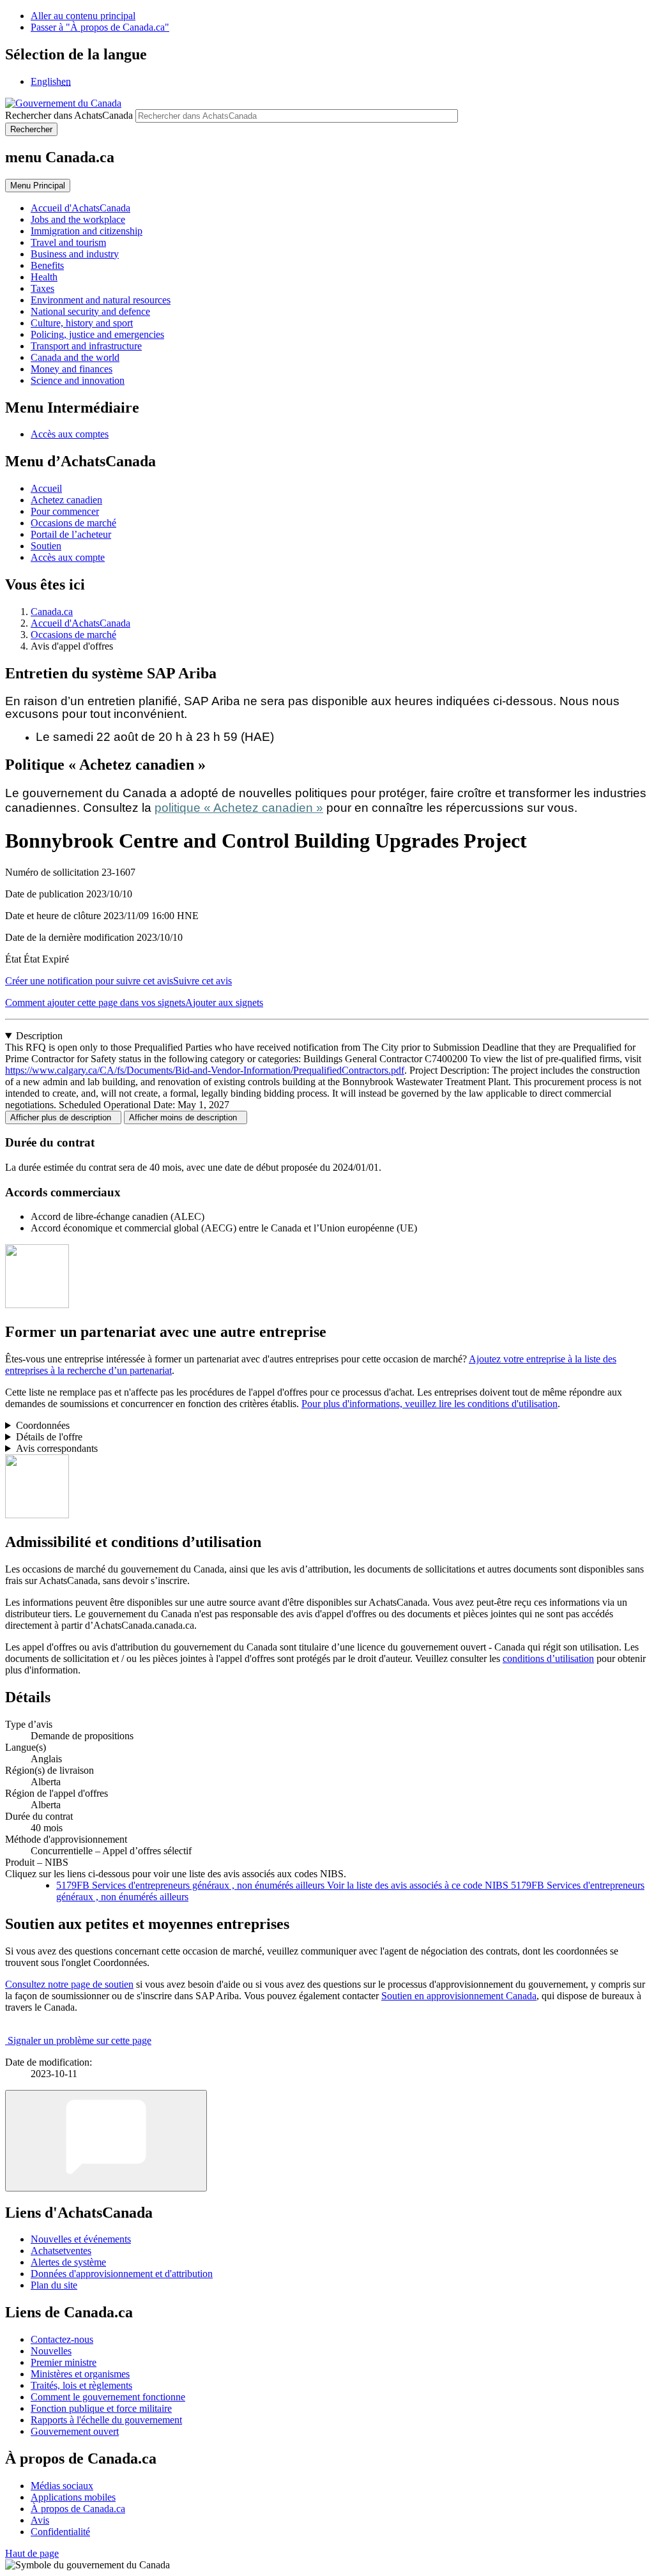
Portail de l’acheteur (71, 534)
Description (39, 1036)
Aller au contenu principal (83, 16)
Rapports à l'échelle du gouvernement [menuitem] (106, 2420)
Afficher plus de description (63, 1117)
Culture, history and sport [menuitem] (82, 323)
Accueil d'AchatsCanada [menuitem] (80, 208)
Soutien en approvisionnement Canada (459, 1996)
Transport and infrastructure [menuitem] (86, 346)
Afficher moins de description (186, 1117)
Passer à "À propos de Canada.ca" (100, 27)
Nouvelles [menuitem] (51, 2351)
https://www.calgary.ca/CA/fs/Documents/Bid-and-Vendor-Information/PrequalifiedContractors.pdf (205, 1070)
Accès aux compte (68, 557)
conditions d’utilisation (548, 1658)
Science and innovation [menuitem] (78, 380)
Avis (40, 2520)
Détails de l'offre (49, 1437)
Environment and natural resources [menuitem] (101, 300)
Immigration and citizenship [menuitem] (87, 231)
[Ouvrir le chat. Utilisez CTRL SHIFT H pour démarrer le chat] (106, 2141)
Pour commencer (65, 511)
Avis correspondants (57, 1448)
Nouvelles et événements (81, 2239)
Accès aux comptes (70, 434)
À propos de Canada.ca (78, 2509)
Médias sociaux (62, 2486)
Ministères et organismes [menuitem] (80, 2374)
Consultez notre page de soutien (69, 1984)
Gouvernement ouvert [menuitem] (75, 2431)
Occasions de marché (73, 523)
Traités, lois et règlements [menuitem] (81, 2385)
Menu (38, 186)
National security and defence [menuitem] (90, 311)
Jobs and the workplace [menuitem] (78, 219)
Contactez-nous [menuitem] (62, 2339)
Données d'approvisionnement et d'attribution (122, 2274)
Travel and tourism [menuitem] (68, 242)
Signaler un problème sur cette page (80, 2040)
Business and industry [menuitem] (75, 254)
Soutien (46, 546)
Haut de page (32, 2553)
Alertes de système (68, 2262)
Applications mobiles (73, 2497)
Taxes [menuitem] (42, 288)
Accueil (46, 488)
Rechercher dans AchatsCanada (69, 115)
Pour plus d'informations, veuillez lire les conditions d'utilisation (430, 1404)
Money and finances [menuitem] (72, 369)
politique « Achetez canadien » (239, 808)
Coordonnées (43, 1425)
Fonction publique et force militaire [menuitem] (101, 2408)
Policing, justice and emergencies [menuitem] (97, 334)
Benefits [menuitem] (47, 265)
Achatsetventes (61, 2251)
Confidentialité (60, 2532)
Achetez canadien (66, 500)
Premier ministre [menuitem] (64, 2362)
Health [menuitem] (44, 277)
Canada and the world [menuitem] (75, 357)
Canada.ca (52, 612)
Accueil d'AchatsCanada (80, 623)
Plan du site (54, 2285)
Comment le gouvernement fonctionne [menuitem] (108, 2397)
